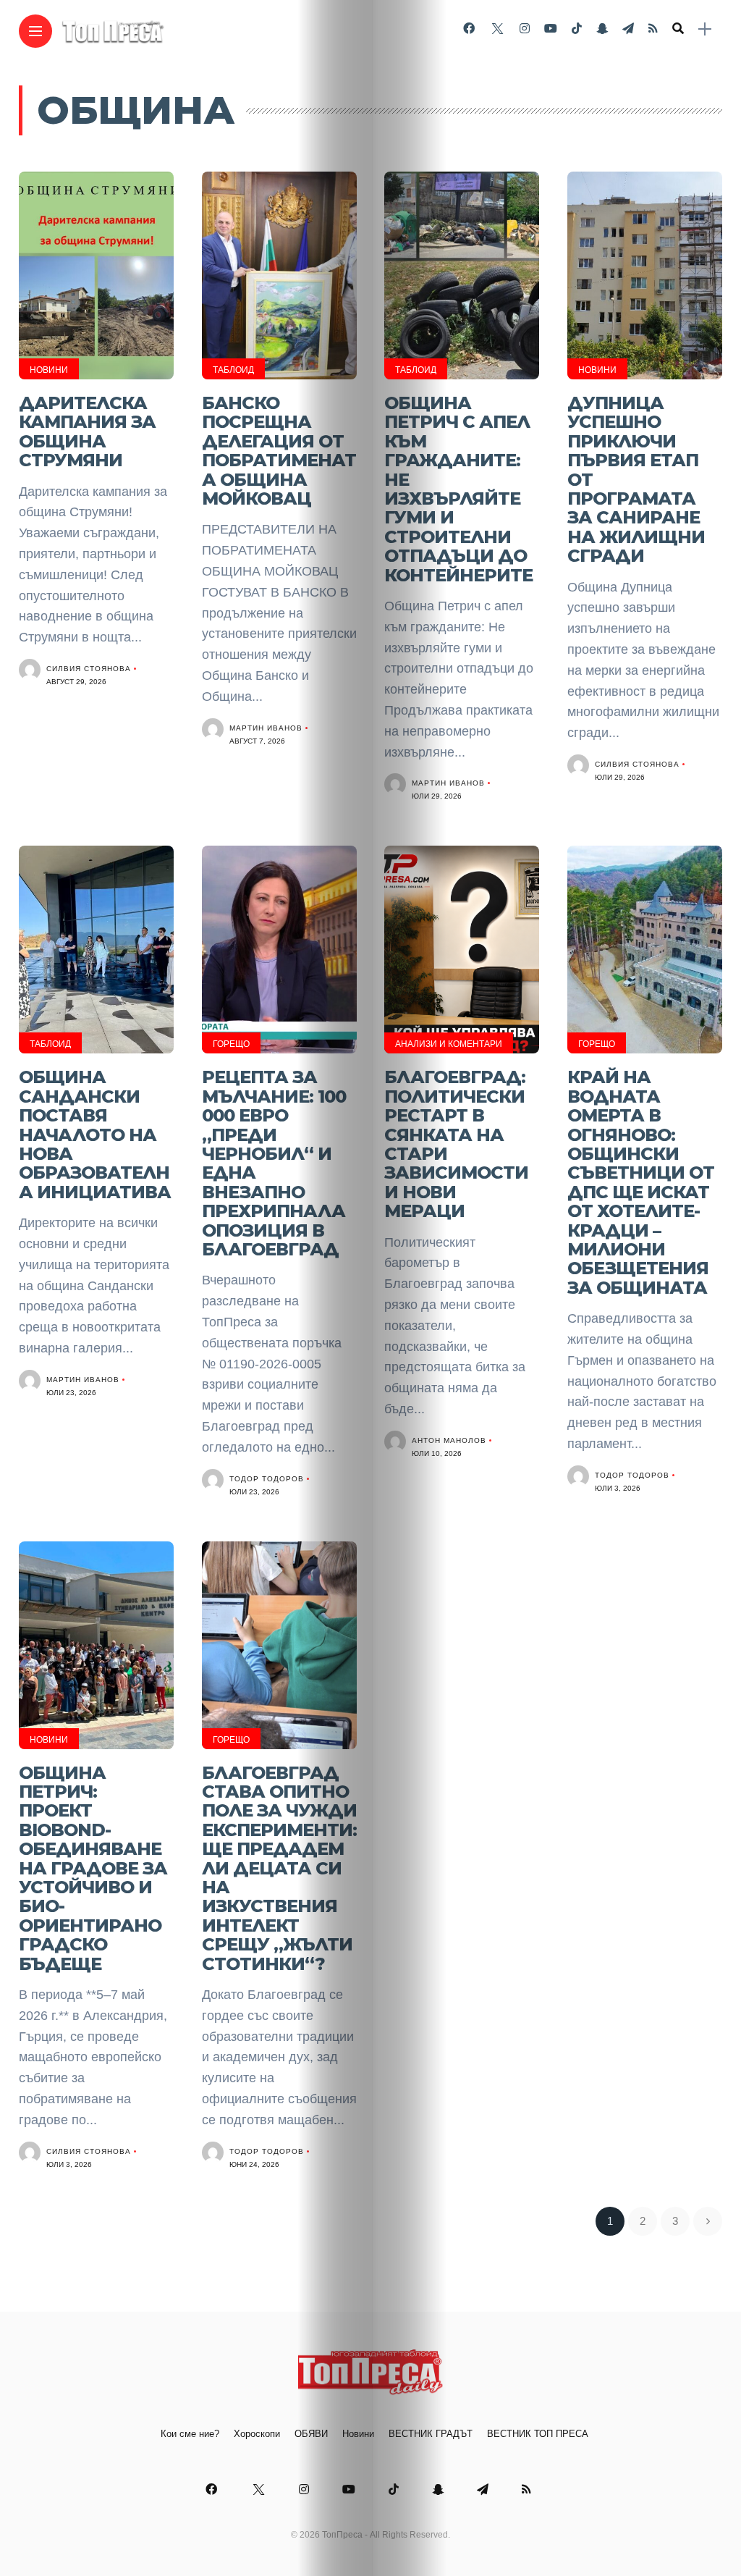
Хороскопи (257, 2434)
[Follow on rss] (653, 29)
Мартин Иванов (266, 728)
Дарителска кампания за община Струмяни (87, 432)
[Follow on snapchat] (602, 29)
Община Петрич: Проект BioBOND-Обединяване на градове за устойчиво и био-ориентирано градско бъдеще (93, 1868)
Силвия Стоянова (89, 669)
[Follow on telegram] (628, 29)
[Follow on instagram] (525, 29)
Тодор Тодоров (267, 1479)
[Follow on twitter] (497, 29)
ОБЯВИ (311, 2434)
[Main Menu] (35, 31)
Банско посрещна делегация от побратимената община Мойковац (279, 451)
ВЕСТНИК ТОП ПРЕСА (538, 2434)
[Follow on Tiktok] (577, 29)
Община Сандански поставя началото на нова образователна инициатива (95, 1134)
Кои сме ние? (190, 2434)
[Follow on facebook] (469, 29)
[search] (678, 29)
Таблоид (233, 370)
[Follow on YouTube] (551, 29)
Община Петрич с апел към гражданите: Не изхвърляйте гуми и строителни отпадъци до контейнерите (458, 489)
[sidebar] (705, 29)
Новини (49, 370)
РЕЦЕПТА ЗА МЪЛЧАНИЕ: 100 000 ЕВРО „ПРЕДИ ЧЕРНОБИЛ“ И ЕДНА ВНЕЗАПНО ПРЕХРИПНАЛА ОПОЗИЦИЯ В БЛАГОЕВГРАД (274, 1163)
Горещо (231, 1044)
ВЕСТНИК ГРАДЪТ (431, 2434)
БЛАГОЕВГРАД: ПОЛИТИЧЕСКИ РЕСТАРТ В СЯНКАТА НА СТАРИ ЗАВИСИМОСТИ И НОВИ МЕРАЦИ (456, 1144)
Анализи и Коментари (449, 1044)
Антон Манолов (449, 1440)
